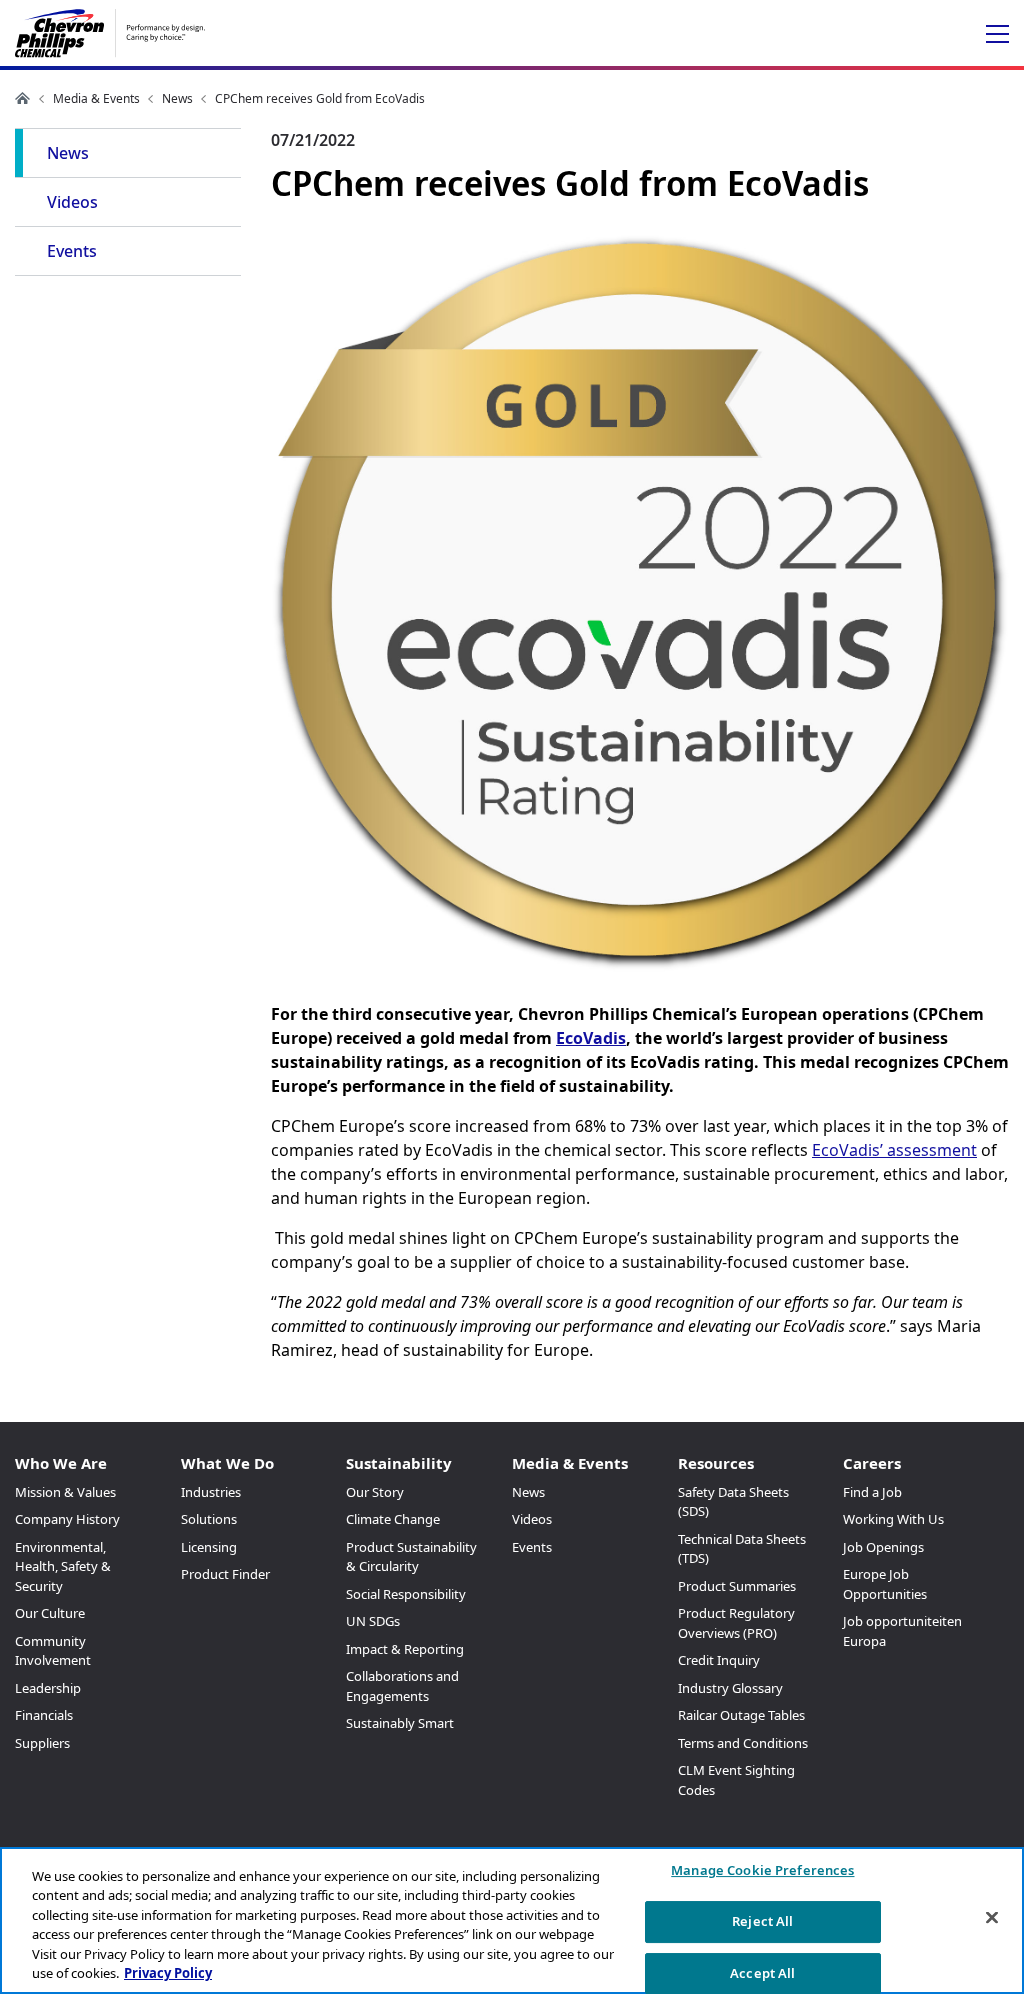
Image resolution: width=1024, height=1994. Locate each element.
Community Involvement (53, 1651)
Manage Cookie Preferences (762, 1871)
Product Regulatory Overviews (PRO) (736, 1623)
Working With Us (893, 1519)
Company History (67, 1519)
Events (72, 251)
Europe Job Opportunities (885, 1584)
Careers (872, 1463)
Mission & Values (65, 1492)
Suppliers (42, 1743)
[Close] (992, 1918)
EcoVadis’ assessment (894, 1150)
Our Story (375, 1492)
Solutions (209, 1519)
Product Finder (225, 1574)
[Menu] (997, 34)
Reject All (762, 1921)
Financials (44, 1715)
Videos (72, 202)
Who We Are (61, 1463)
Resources (716, 1463)
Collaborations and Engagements (402, 1686)
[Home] (110, 33)
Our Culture (50, 1613)
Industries (211, 1492)
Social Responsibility (406, 1594)
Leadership (48, 1688)
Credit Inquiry (719, 1660)
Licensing (209, 1547)
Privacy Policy (168, 1973)
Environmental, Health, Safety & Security (63, 1566)
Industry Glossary (730, 1688)
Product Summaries (737, 1586)
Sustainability (399, 1463)
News (177, 98)
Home (23, 98)
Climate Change (393, 1519)
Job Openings (883, 1547)
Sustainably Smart (400, 1723)
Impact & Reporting (405, 1649)
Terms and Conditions (743, 1743)
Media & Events (96, 98)
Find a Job (872, 1492)
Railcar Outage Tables (741, 1715)
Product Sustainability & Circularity (411, 1557)
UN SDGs (373, 1621)
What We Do (227, 1463)
